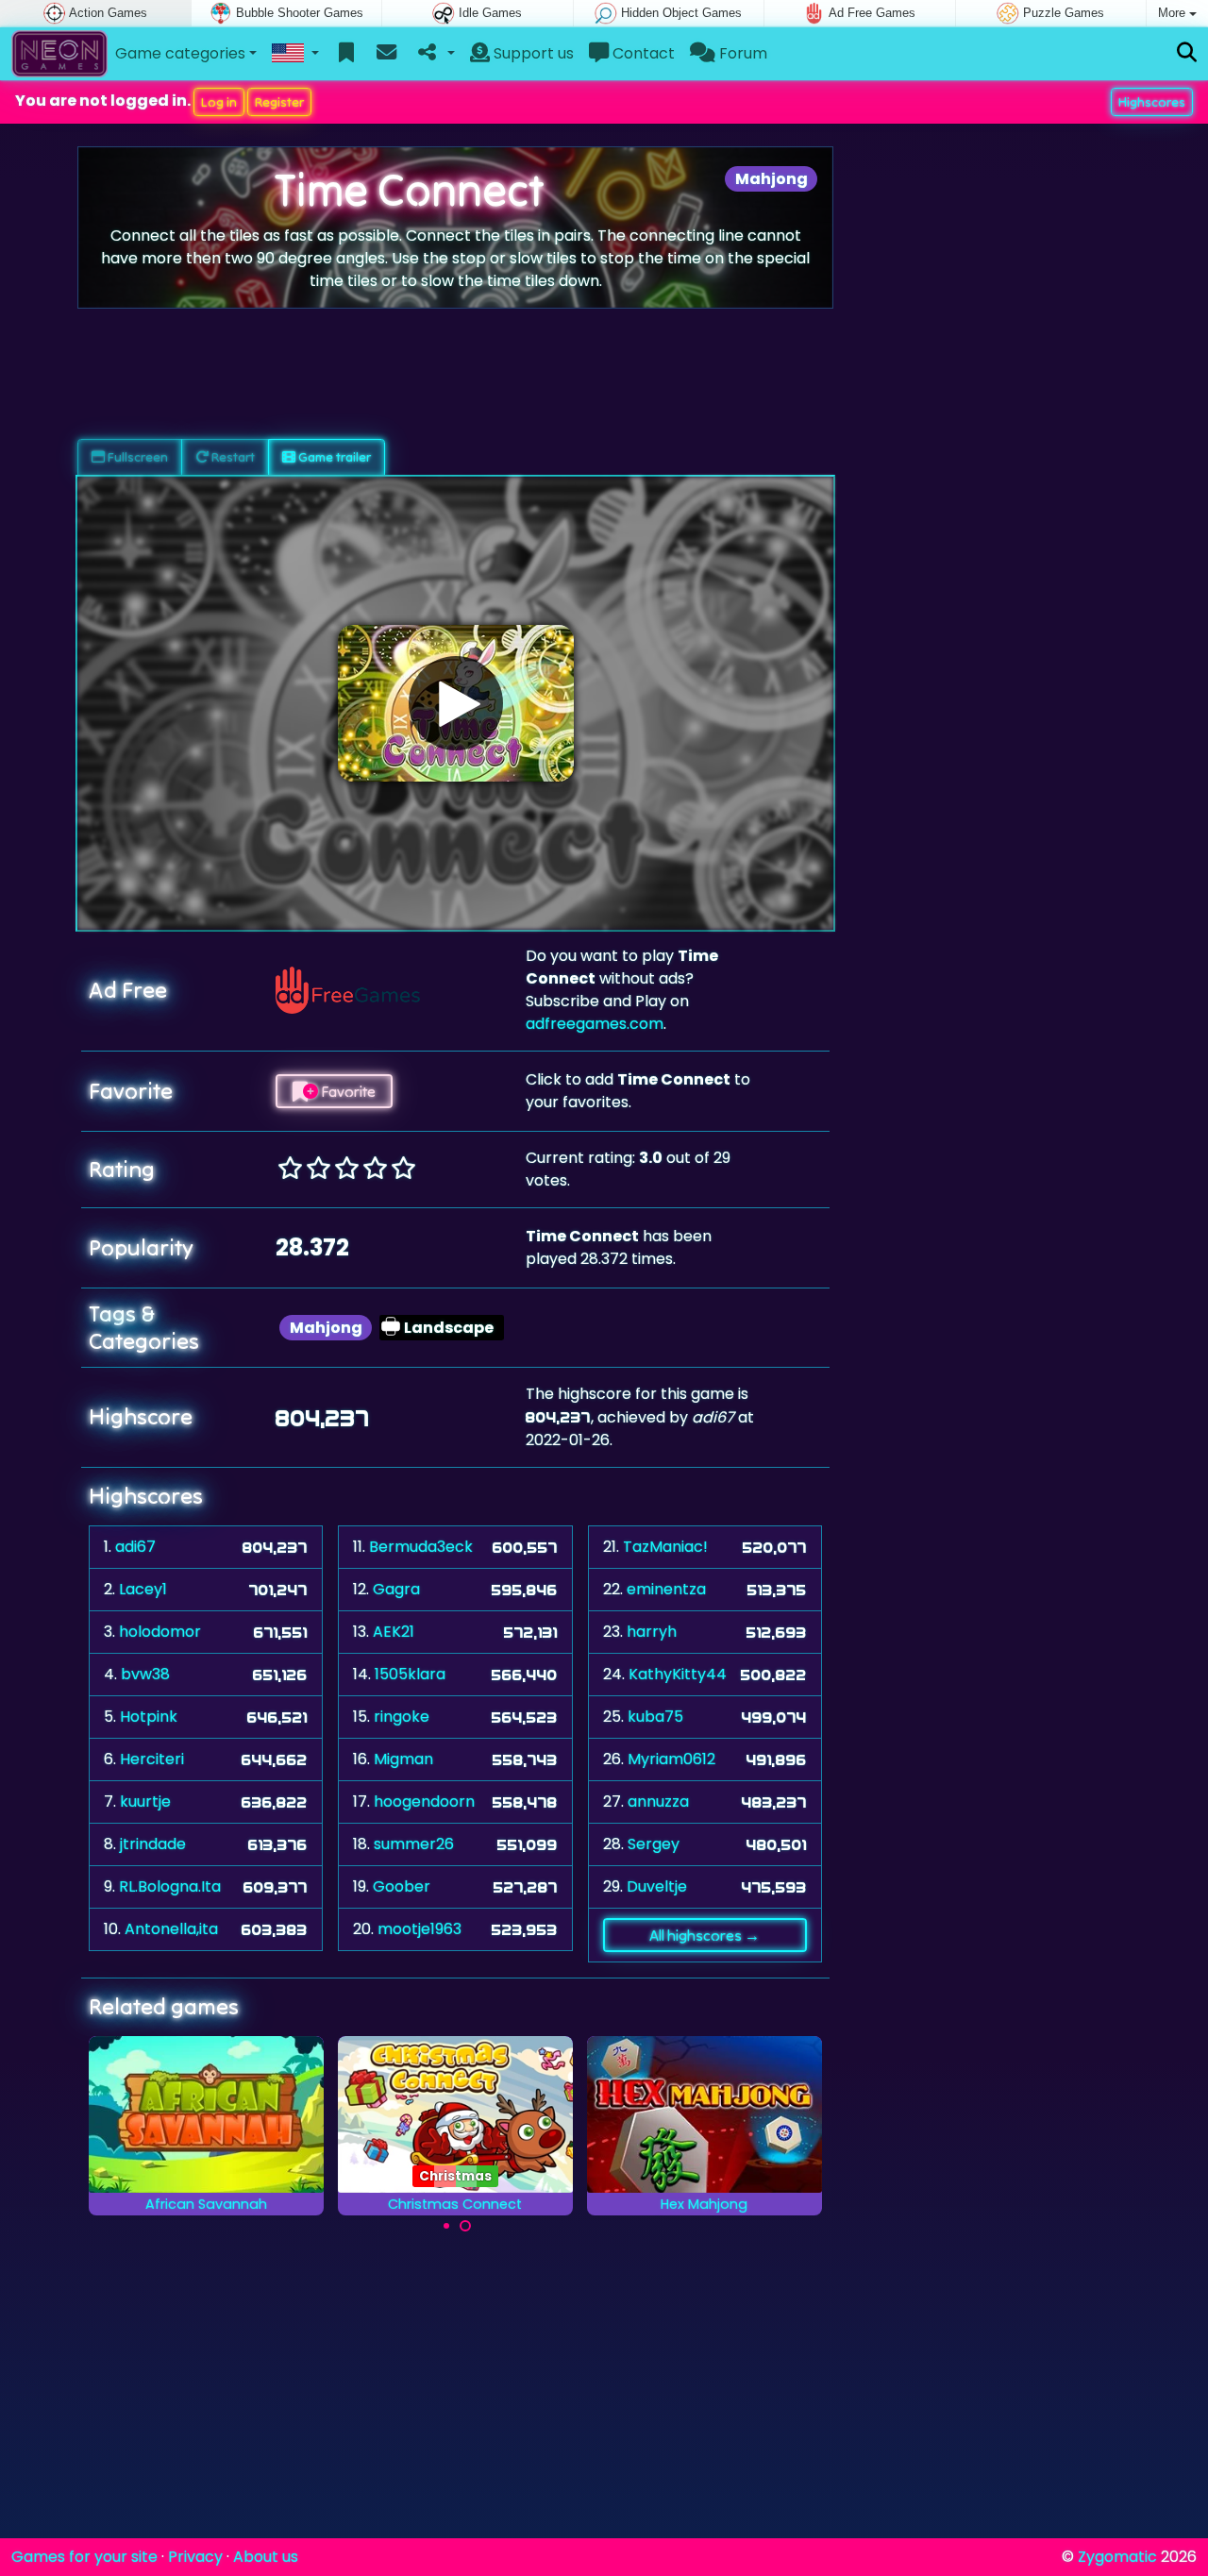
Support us (532, 53)
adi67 (135, 1547)
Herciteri (152, 1759)
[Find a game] (1187, 53)
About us (266, 2557)
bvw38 (145, 1674)
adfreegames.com (595, 1024)
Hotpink (149, 1717)
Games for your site (84, 2557)
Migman (403, 1759)
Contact (642, 53)
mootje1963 (419, 1929)
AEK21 (394, 1632)
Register (279, 102)
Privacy (195, 2557)
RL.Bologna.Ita (170, 1886)
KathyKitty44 (678, 1674)
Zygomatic (1117, 2557)
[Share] (435, 54)
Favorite (347, 1091)
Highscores (1152, 102)
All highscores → (705, 1935)
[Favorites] (347, 54)
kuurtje (145, 1802)
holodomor (160, 1632)
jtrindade (153, 1844)
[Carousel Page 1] (446, 2226)
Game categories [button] (180, 53)
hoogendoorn (424, 1802)
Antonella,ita (171, 1929)
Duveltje (657, 1886)
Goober (402, 1886)
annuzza (658, 1802)
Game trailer (333, 457)
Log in (219, 102)
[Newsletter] (386, 54)
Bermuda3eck (421, 1547)
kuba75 (655, 1717)
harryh (652, 1632)
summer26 (414, 1844)
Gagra (396, 1589)
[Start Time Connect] (456, 703)
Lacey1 (143, 1589)
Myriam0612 (671, 1759)
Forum (741, 53)
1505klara (410, 1674)
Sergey (654, 1844)
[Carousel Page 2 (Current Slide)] (465, 2226)
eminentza (666, 1589)
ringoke (402, 1717)
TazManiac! (665, 1547)
